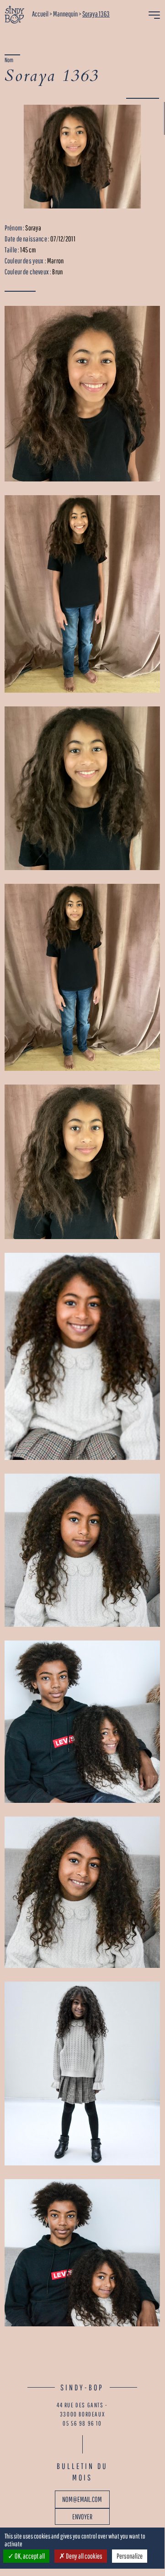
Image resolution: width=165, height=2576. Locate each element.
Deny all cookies (84, 2556)
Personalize (130, 2556)
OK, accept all (29, 2556)
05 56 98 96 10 (82, 2423)
